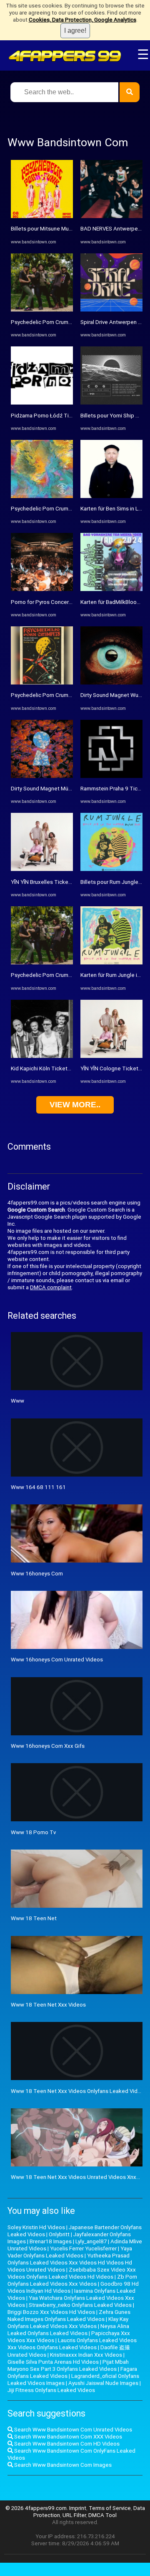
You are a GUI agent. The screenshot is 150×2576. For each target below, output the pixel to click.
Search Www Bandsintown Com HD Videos (66, 2444)
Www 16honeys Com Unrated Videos (57, 1660)
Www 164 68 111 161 (38, 1487)
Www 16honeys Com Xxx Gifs (48, 1746)
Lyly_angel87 (91, 2241)
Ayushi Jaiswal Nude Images (103, 2383)
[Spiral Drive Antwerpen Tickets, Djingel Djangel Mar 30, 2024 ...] (111, 310)
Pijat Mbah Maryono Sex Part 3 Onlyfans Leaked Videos (68, 2365)
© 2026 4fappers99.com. (37, 2508)
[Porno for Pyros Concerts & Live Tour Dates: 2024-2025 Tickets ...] (42, 589)
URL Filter (74, 2515)
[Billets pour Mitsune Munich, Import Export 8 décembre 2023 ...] (42, 216)
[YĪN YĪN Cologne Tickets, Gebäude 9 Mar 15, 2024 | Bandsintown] (111, 1056)
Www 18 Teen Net (34, 1918)
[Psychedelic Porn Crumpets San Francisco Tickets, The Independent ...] (42, 963)
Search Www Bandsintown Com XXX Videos (67, 2437)
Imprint (78, 2508)
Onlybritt (59, 2234)
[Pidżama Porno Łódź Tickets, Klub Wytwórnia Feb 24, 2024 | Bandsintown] (42, 403)
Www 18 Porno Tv (33, 1832)
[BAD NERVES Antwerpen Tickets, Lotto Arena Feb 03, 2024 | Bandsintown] (111, 216)
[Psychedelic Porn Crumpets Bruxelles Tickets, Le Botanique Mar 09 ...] (42, 310)
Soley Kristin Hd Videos (36, 2227)
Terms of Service (110, 2508)
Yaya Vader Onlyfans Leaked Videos (70, 2252)
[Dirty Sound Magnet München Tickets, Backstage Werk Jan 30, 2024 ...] (42, 776)
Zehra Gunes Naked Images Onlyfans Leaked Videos (69, 2316)
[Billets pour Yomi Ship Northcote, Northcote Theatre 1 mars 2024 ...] (111, 403)
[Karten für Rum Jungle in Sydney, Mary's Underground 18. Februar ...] (111, 963)
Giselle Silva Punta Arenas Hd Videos (53, 2362)
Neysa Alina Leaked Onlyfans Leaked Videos (68, 2330)
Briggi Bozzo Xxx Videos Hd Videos (51, 2312)
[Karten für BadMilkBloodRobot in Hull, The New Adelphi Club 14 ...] (111, 589)
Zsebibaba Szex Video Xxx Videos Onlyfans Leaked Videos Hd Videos (72, 2273)
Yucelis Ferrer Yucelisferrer (83, 2248)
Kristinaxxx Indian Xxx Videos (86, 2355)
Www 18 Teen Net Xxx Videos (48, 2005)
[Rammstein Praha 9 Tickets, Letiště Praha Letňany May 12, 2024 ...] (111, 776)
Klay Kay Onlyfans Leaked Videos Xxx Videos (68, 2323)
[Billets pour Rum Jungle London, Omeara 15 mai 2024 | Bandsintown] (111, 869)
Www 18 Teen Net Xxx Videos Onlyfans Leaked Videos (79, 2091)
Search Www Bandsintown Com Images (62, 2465)
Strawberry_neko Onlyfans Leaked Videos (80, 2305)
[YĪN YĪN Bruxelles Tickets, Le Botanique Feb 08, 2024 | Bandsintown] (42, 869)
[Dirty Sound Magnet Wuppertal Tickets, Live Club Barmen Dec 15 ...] (111, 683)
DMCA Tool (102, 2515)
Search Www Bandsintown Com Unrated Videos (72, 2430)
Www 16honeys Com (37, 1574)
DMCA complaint (51, 1287)
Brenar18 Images (51, 2241)
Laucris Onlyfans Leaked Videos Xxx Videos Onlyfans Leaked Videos (72, 2344)
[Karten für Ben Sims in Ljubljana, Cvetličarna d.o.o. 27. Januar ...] (111, 496)
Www (17, 1401)
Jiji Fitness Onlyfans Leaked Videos (51, 2390)
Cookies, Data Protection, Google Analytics (82, 20)
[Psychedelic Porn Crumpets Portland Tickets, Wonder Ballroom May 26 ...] (42, 683)
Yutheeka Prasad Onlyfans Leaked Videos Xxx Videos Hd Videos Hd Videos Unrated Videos (70, 2263)
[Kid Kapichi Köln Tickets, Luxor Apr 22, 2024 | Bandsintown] (42, 1056)
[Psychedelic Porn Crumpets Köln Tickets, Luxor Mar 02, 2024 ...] (42, 496)
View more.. (75, 1105)
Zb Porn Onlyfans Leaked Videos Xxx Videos (72, 2280)
